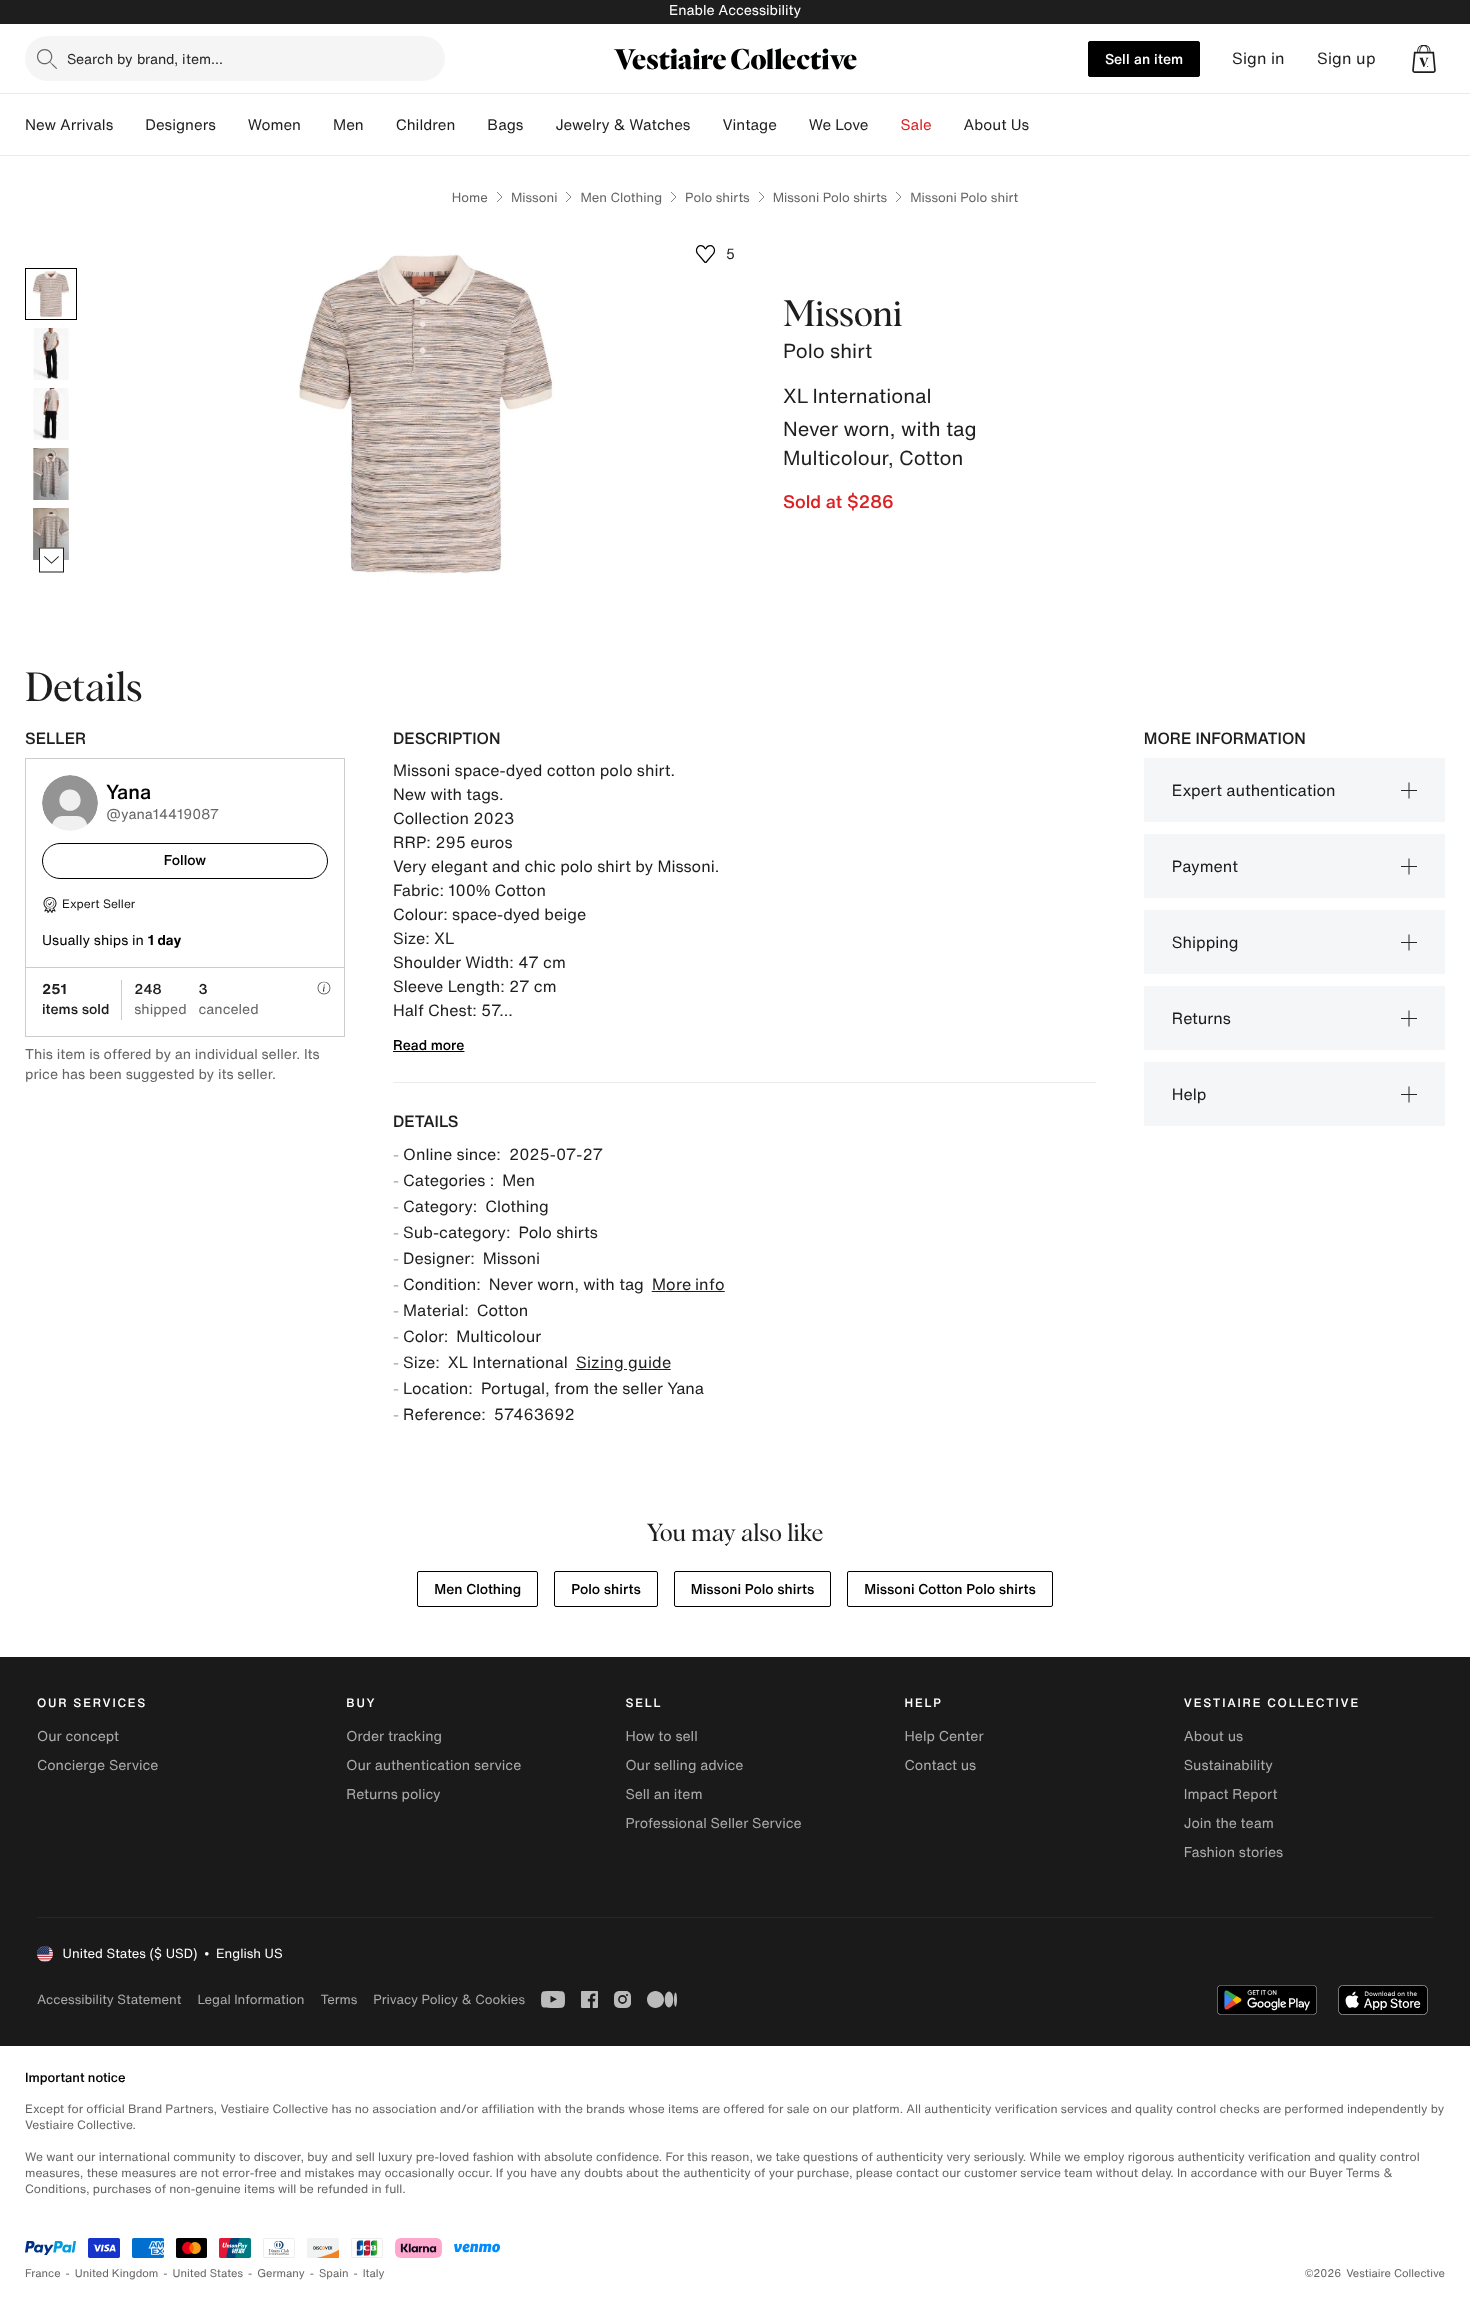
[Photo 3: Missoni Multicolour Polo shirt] (51, 414)
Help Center (944, 1736)
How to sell (661, 1736)
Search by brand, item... (145, 58)
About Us (996, 125)
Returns (1201, 1018)
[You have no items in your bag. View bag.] (1424, 59)
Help (1189, 1094)
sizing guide (623, 1362)
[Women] (317, 125)
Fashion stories (1233, 1852)
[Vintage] (793, 125)
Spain (334, 2273)
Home (470, 197)
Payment (1205, 866)
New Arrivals (69, 125)
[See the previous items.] (51, 268)
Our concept (78, 1736)
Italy (374, 2273)
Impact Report (1231, 1794)
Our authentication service (433, 1765)
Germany (281, 2273)
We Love (839, 125)
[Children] (471, 125)
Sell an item (1144, 58)
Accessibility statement (109, 1999)
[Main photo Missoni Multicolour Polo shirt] (51, 294)
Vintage (749, 125)
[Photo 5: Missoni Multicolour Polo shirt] (51, 534)
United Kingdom (117, 2273)
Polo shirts (717, 197)
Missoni (534, 197)
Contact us (941, 1765)
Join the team (1229, 1823)
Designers (180, 125)
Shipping (1205, 942)
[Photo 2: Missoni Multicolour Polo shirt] (51, 354)
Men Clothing (621, 197)
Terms (338, 1999)
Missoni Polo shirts (830, 197)
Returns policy (393, 1794)
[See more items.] (51, 560)
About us (1213, 1736)
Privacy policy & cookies (449, 1999)
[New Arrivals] (129, 125)
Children (426, 125)
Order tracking (394, 1736)
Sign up (1346, 58)
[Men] (380, 125)
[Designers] (232, 125)
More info (688, 1284)
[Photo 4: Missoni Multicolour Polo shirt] (51, 474)
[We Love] (885, 125)
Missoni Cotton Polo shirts (950, 1589)
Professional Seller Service (713, 1823)
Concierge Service (97, 1765)
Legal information (250, 1999)
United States (208, 2273)
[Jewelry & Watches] (706, 125)
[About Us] (1045, 125)
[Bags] (539, 125)
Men (348, 125)
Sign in (1258, 58)
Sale (916, 125)
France (43, 2273)
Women (274, 125)
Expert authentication (1254, 790)
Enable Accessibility (735, 10)
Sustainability (1228, 1765)
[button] (1424, 59)
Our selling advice (684, 1765)
